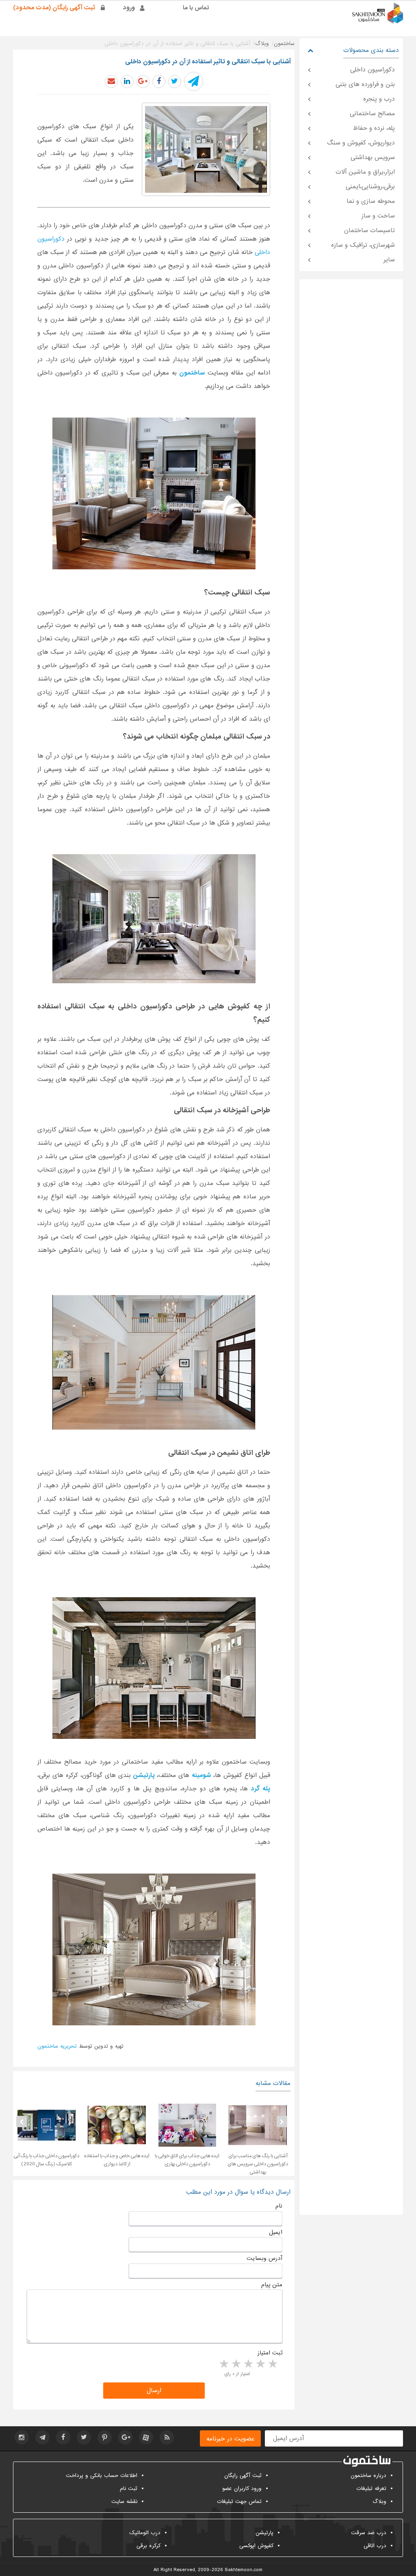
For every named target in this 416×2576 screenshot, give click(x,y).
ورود (129, 8)
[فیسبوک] (63, 2437)
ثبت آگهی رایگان (243, 2476)
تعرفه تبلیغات (371, 2489)
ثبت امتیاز (270, 2353)
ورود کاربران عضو (242, 2489)
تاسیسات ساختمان (369, 230)
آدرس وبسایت (264, 2258)
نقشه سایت (124, 2502)
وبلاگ (379, 2502)
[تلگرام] (42, 2437)
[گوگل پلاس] (125, 2437)
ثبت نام (129, 2489)
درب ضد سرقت (369, 2533)
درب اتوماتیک (145, 2533)
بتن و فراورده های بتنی (365, 84)
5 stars (223, 2364)
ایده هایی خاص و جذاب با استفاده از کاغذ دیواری (117, 2160)
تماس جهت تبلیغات (239, 2502)
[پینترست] (105, 2437)
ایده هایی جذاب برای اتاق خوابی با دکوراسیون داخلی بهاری (187, 2160)
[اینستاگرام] (22, 2437)
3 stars (248, 2364)
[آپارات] (146, 2437)
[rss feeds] (167, 2437)
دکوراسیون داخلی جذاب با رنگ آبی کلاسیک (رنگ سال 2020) (46, 2160)
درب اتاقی (375, 2546)
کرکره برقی (148, 2546)
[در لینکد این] (127, 82)
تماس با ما (196, 8)
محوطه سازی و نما (371, 201)
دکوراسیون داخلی (373, 70)
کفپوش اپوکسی (256, 2546)
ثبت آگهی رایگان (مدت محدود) (54, 8)
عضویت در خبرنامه (230, 2439)
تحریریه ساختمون (57, 2046)
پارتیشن (264, 2533)
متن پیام (272, 2285)
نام (279, 2206)
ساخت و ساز (378, 216)
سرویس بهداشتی (373, 157)
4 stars (236, 2364)
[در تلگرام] (194, 81)
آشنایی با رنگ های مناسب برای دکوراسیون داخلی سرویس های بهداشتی (258, 2164)
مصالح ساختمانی (372, 114)
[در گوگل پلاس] (143, 82)
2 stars (260, 2364)
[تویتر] (84, 2437)
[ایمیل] (111, 82)
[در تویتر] (175, 82)
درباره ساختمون (368, 2476)
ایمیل (276, 2232)
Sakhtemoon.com (244, 2570)
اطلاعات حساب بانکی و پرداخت (102, 2476)
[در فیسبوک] (159, 82)
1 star (272, 2364)
